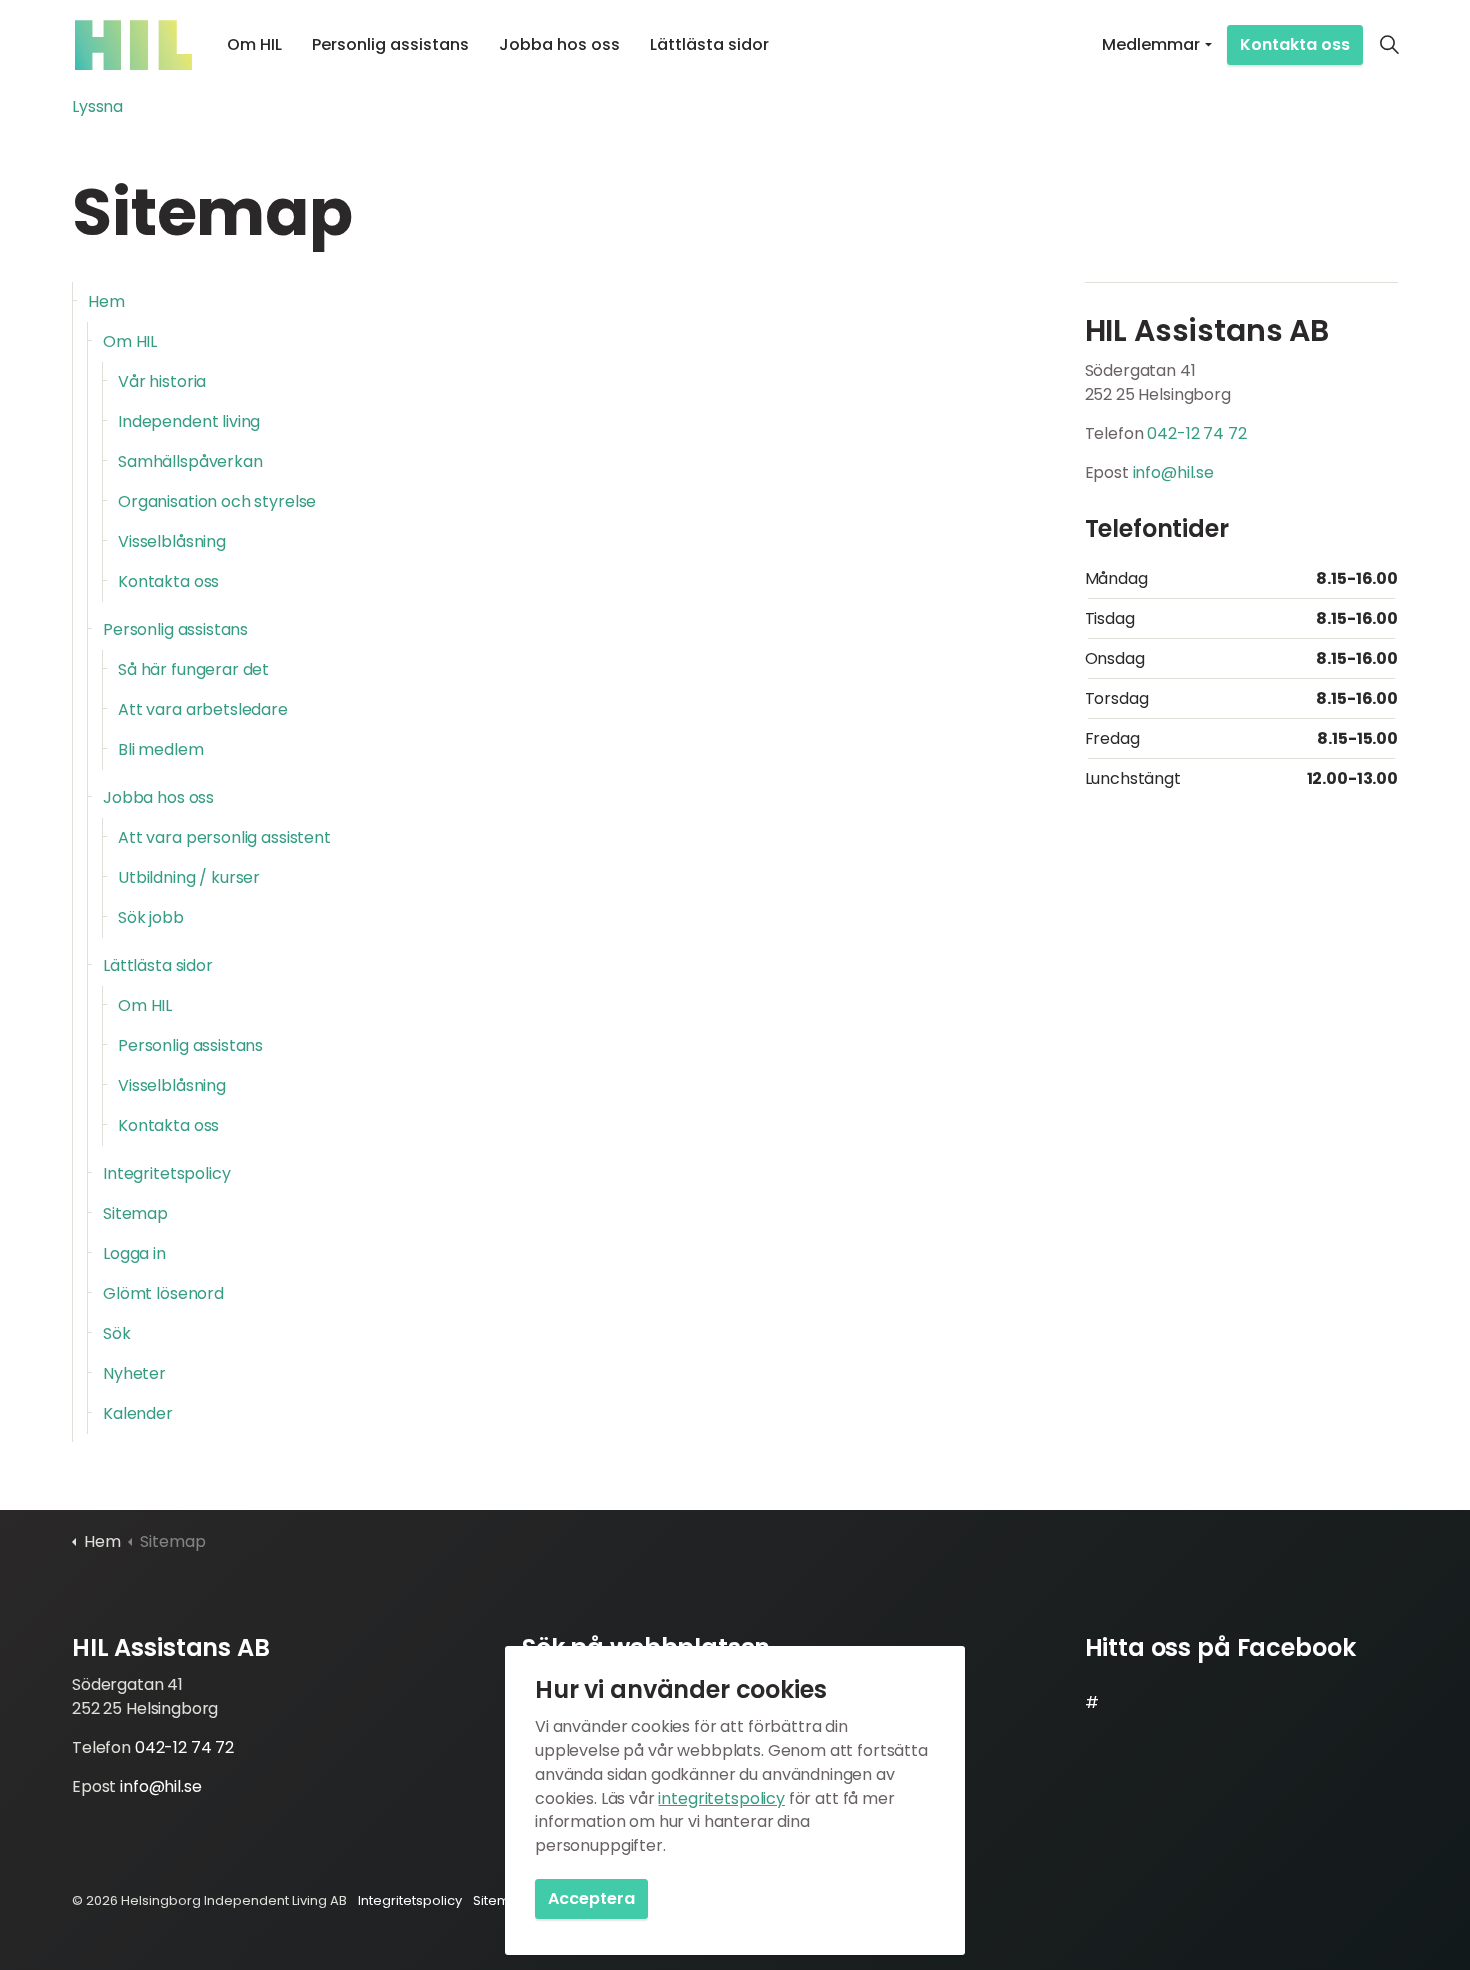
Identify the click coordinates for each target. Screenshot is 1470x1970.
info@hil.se (1173, 472)
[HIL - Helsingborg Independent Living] (133, 45)
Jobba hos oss (559, 44)
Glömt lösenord (163, 1293)
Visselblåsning (172, 541)
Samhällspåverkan (190, 461)
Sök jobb (151, 917)
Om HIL (254, 44)
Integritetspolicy (166, 1173)
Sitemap (135, 1213)
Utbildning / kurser (189, 877)
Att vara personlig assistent (224, 837)
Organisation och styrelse (217, 501)
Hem (106, 301)
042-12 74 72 (1196, 433)
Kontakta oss (1295, 44)
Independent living (189, 421)
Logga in (134, 1253)
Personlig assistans (390, 44)
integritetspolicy (721, 1798)
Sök (117, 1333)
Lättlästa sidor (709, 44)
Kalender (138, 1413)
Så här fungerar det (193, 669)
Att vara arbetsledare (203, 709)
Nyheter (134, 1373)
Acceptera (591, 1898)
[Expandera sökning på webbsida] (1389, 45)
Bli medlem (161, 749)
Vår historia (162, 381)
